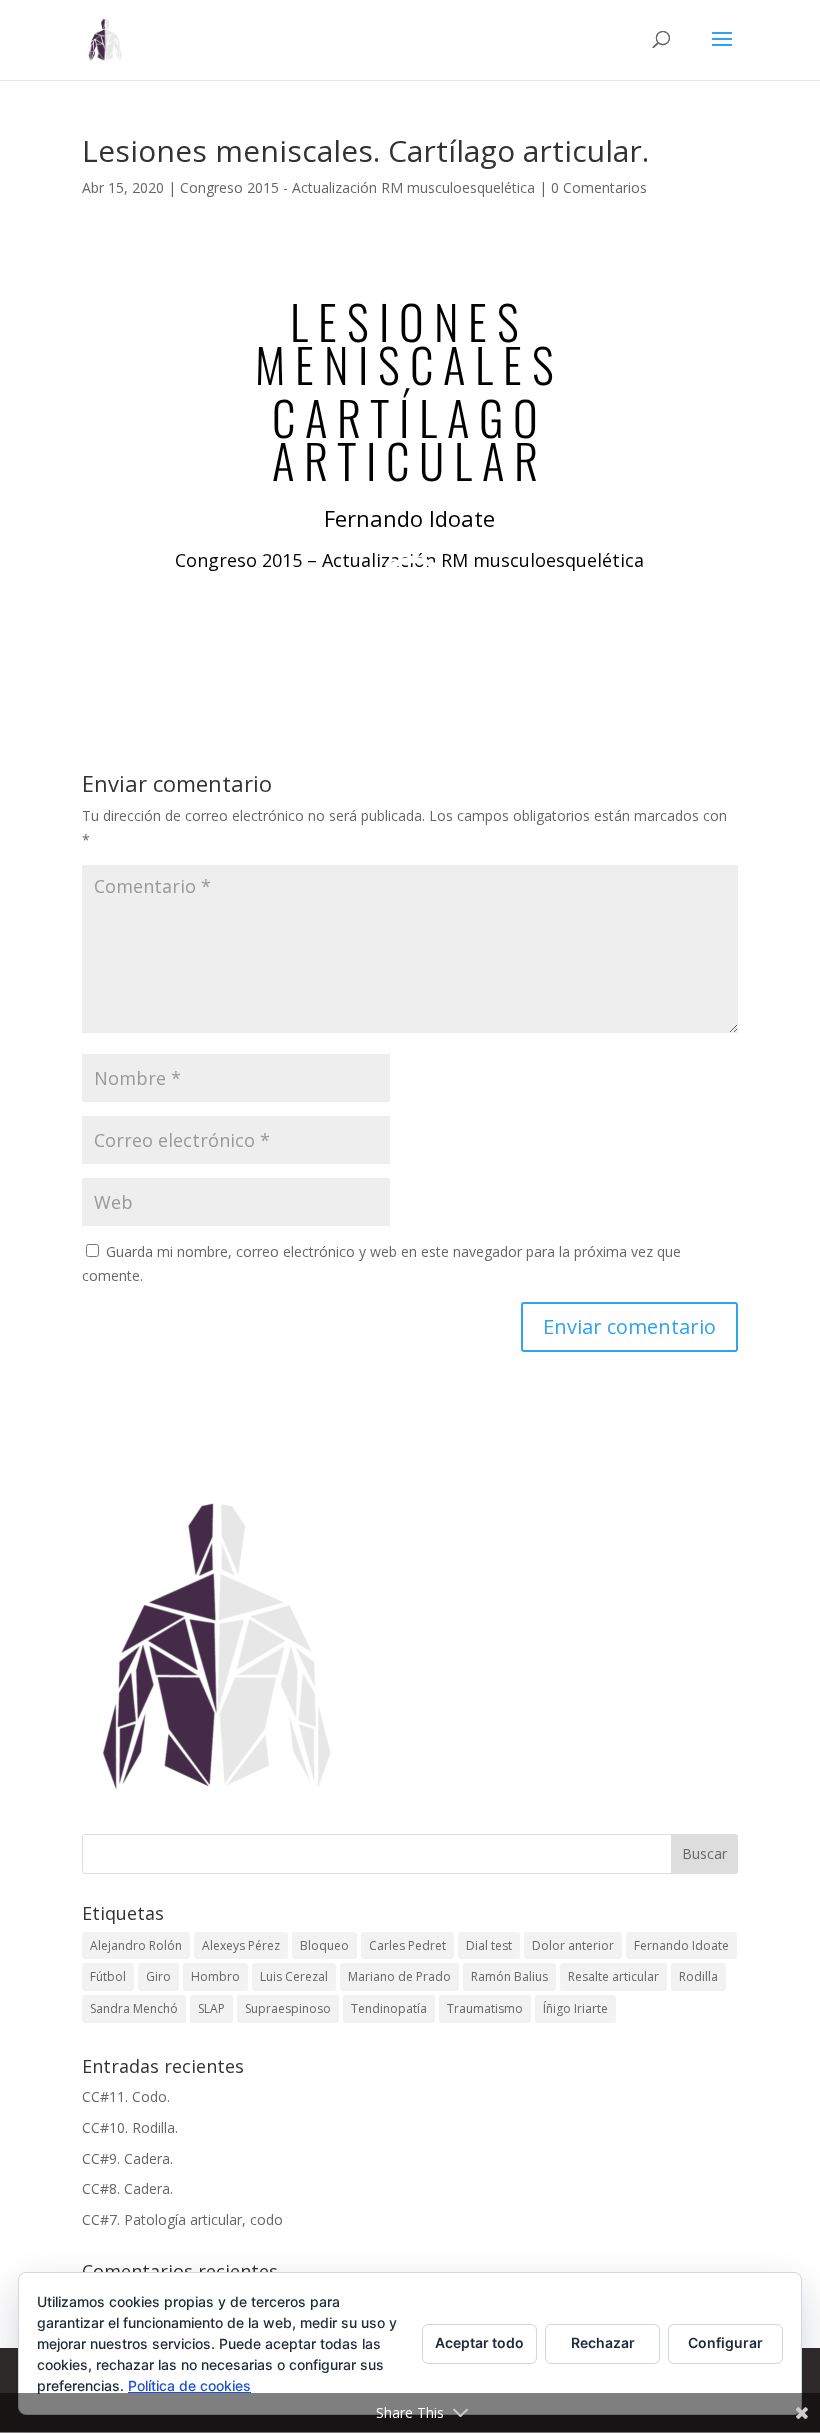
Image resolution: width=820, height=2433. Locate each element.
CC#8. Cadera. (127, 2188)
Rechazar (603, 2342)
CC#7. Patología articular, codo (182, 2219)
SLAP (211, 2008)
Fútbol (108, 1976)
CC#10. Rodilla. (130, 2127)
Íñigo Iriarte (575, 2008)
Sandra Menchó (134, 2008)
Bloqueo (324, 1945)
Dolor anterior (573, 1945)
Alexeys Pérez (241, 1945)
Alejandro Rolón (136, 1945)
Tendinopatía (389, 2008)
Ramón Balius (509, 1976)
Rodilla (698, 1976)
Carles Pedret (407, 1945)
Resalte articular (613, 1976)
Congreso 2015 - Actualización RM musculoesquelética (357, 187)
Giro (158, 1976)
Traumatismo (485, 2008)
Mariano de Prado (399, 1976)
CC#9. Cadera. (127, 2158)
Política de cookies (189, 2385)
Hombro (215, 1976)
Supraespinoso (288, 2008)
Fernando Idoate (681, 1945)
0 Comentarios (599, 187)
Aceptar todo (479, 2342)
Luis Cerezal (294, 1976)
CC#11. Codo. (126, 2096)
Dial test (489, 1945)
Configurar (725, 2342)
